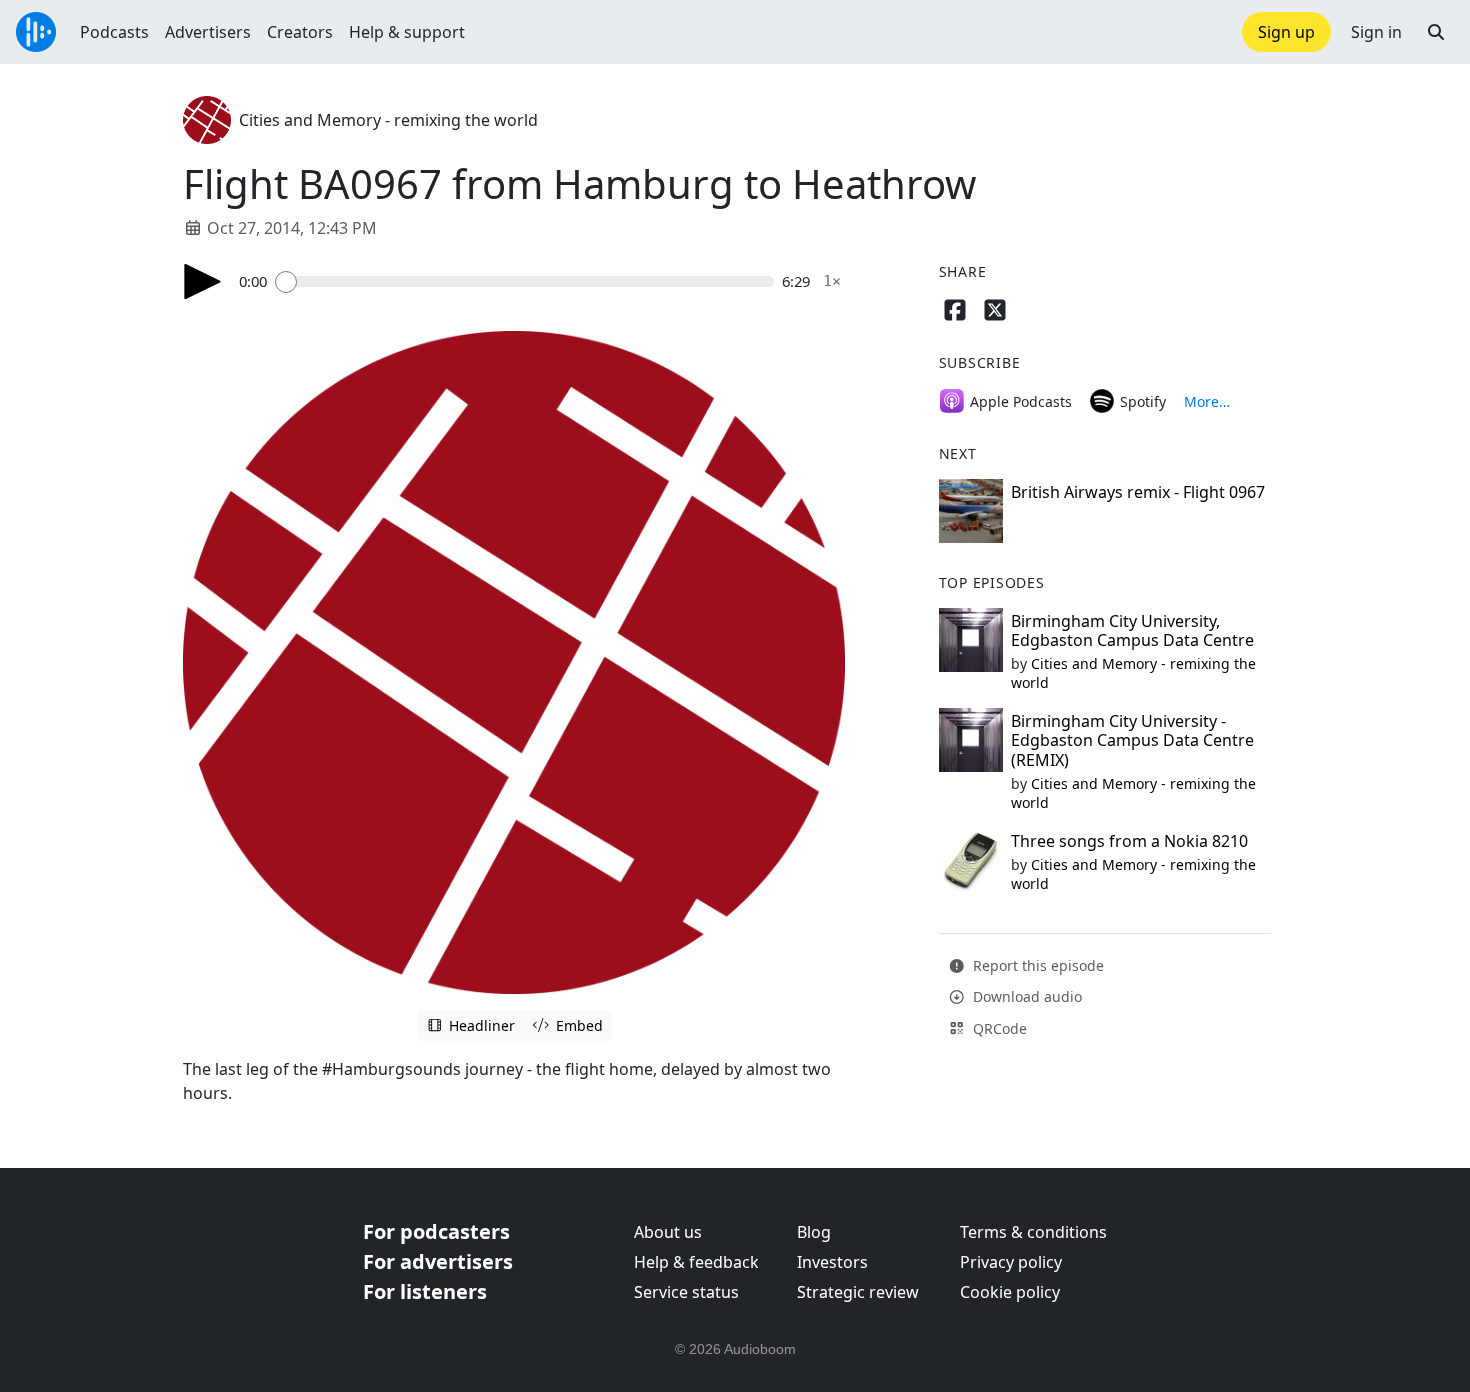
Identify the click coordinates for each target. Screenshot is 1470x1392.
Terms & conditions (1033, 1232)
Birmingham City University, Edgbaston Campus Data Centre (1132, 630)
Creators (300, 32)
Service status (686, 1292)
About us (668, 1232)
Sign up (1286, 32)
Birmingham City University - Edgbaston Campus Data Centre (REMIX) (1132, 740)
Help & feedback (696, 1262)
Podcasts (114, 32)
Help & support (407, 32)
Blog (814, 1232)
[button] (1436, 32)
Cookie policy (1010, 1292)
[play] (203, 281)
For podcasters (436, 1231)
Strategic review (858, 1292)
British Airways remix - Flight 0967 (1138, 492)
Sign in (1376, 32)
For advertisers (438, 1261)
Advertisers (208, 32)
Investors (832, 1262)
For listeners (425, 1291)
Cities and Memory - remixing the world (388, 120)
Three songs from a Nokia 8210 (1129, 841)
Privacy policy (1011, 1262)
